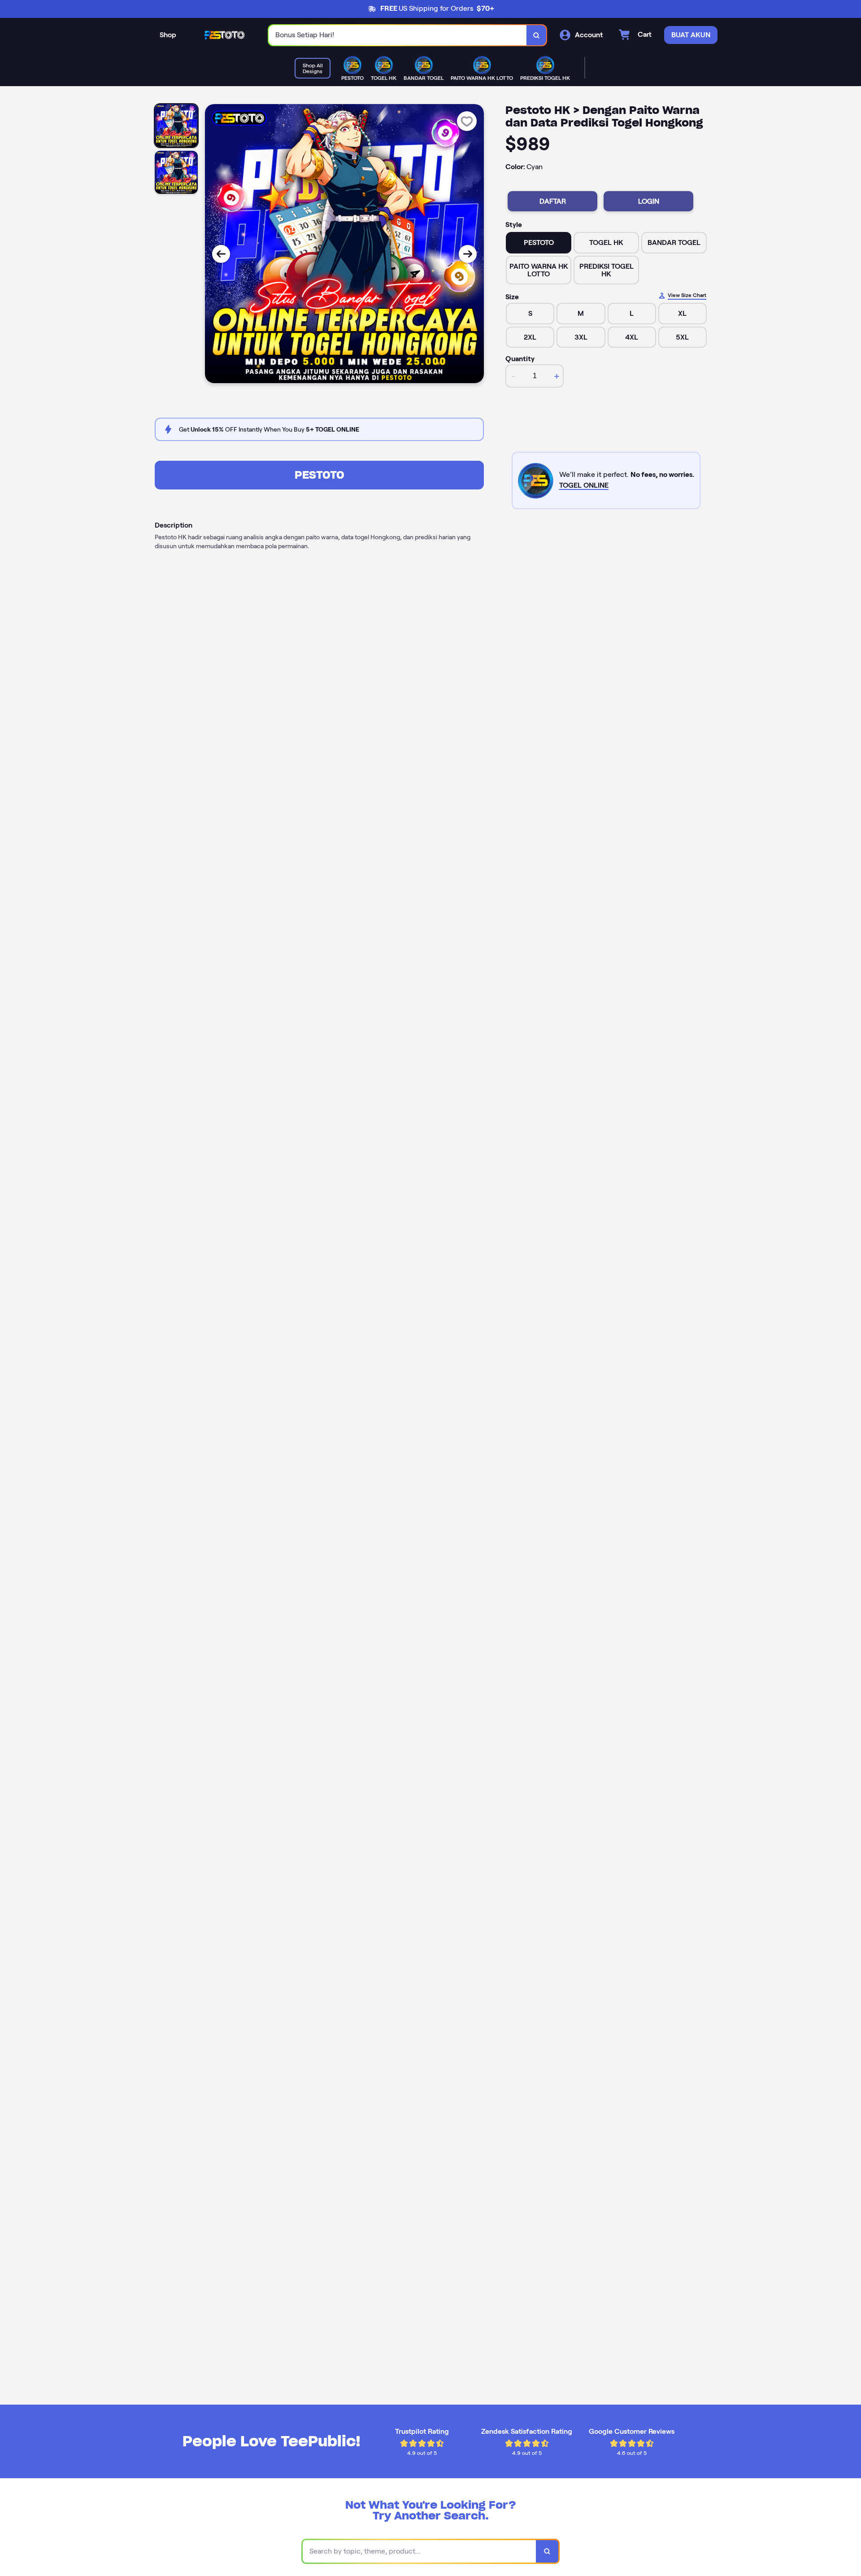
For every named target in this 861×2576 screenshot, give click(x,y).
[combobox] (398, 35)
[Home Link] (222, 35)
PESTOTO (320, 475)
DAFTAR (553, 201)
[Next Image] (468, 254)
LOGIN (649, 201)
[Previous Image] (221, 254)
